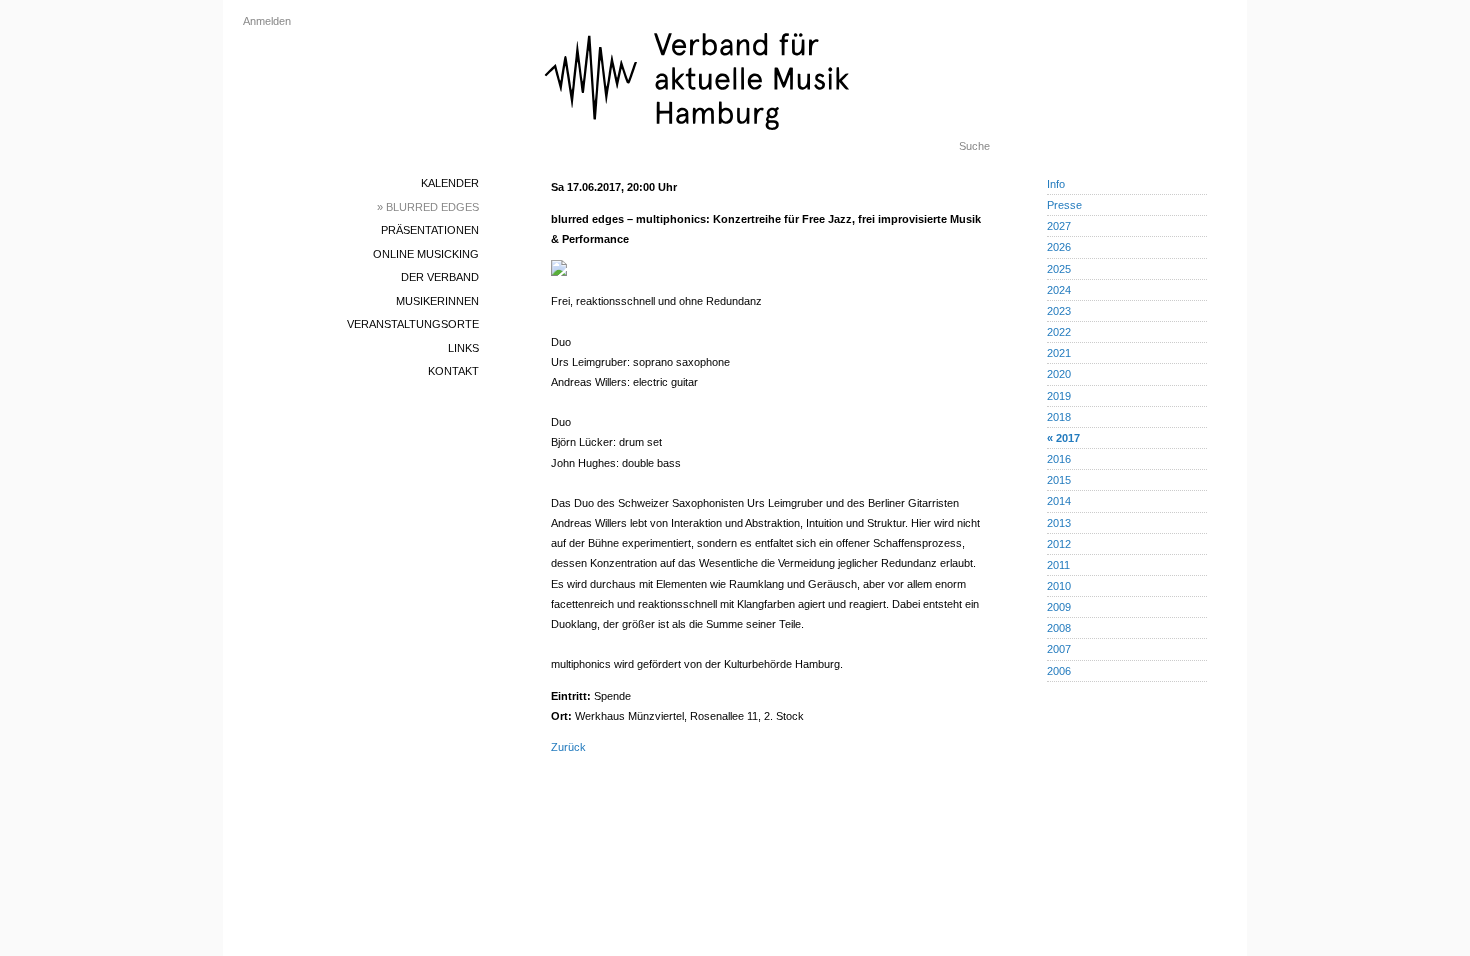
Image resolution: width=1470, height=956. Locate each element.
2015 (1059, 480)
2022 (1059, 332)
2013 (1059, 523)
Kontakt (453, 371)
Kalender (450, 183)
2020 (1059, 374)
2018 (1059, 417)
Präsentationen (430, 230)
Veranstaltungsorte (413, 324)
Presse (1064, 205)
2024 (1059, 290)
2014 (1059, 501)
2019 (1059, 396)
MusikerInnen (437, 301)
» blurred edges (428, 207)
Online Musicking (426, 254)
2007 (1059, 649)
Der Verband (440, 277)
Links (463, 348)
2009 (1059, 607)
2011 (1058, 565)
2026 (1059, 247)
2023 (1059, 311)
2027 (1059, 226)
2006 (1059, 671)
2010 (1059, 586)
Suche (974, 146)
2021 (1059, 353)
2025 (1059, 269)
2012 (1059, 544)
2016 (1059, 459)
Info (1056, 184)
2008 (1059, 628)
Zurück (568, 747)
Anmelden (267, 21)
